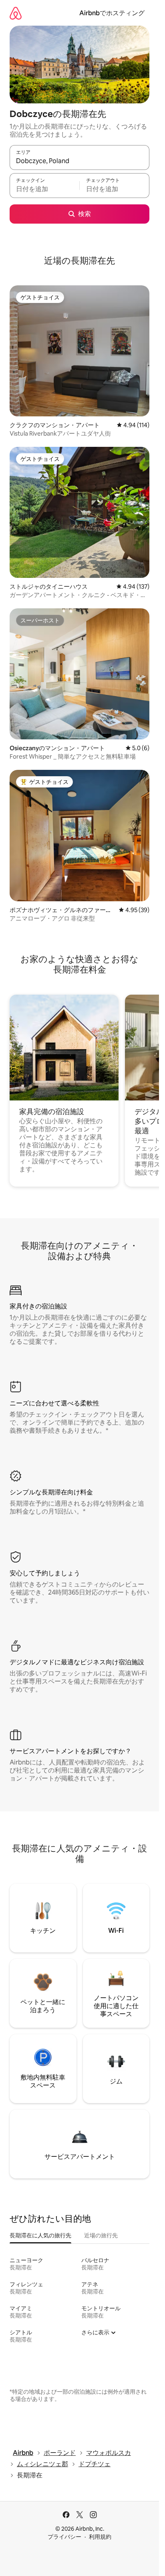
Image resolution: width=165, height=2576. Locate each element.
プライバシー (64, 2537)
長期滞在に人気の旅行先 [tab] (40, 2235)
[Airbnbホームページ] (16, 13)
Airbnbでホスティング (112, 13)
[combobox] (79, 161)
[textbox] (44, 189)
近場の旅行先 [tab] (101, 2235)
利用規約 (100, 2537)
